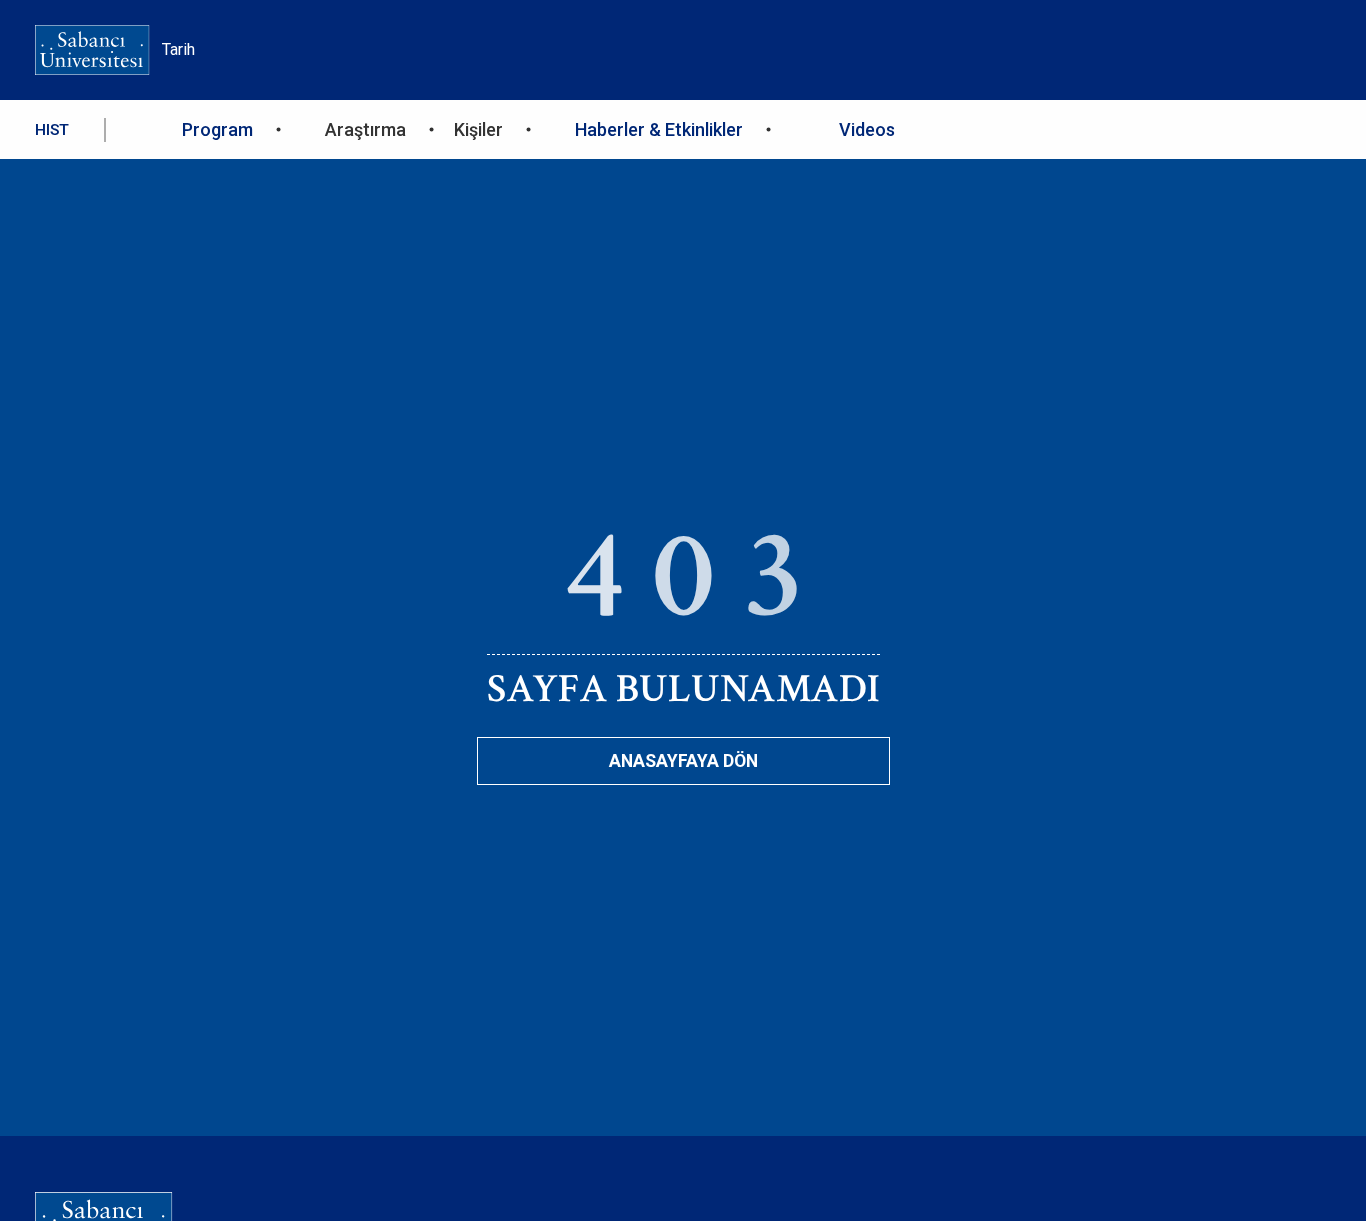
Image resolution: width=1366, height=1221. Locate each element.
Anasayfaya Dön (683, 761)
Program (217, 129)
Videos (867, 129)
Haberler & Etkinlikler (659, 129)
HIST (52, 130)
